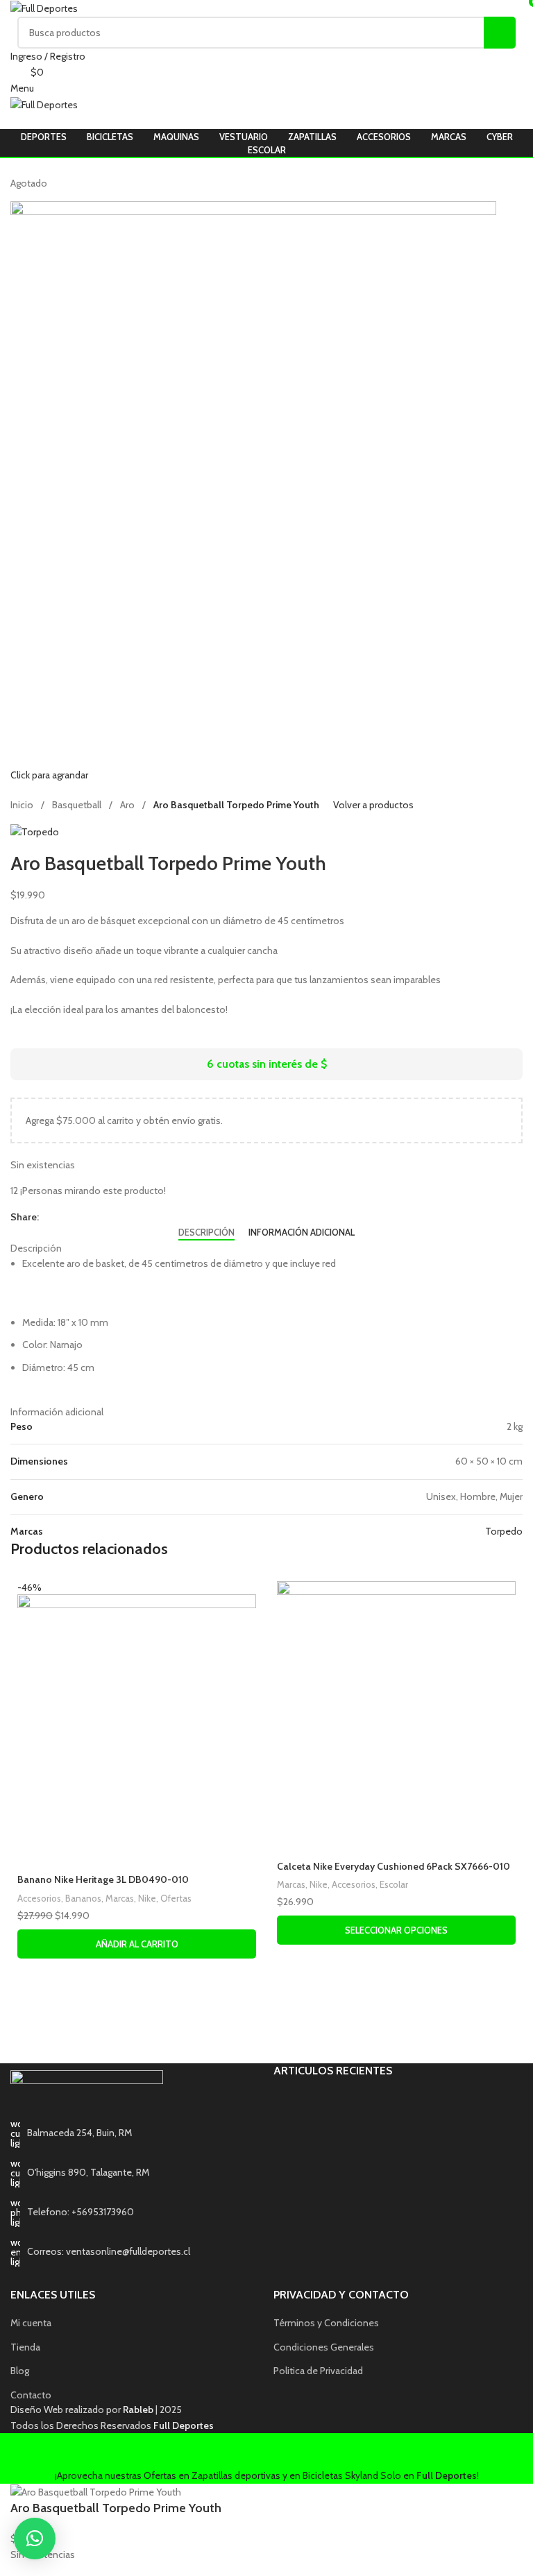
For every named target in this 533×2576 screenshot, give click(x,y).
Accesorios (39, 1898)
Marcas (120, 1898)
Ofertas (176, 1898)
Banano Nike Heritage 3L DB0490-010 (103, 1879)
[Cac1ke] (138, 2034)
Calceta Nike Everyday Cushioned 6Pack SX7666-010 (394, 1866)
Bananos (83, 1898)
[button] (35, 2539)
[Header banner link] (266, 1288)
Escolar (394, 1884)
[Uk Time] (395, 2034)
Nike (147, 1898)
